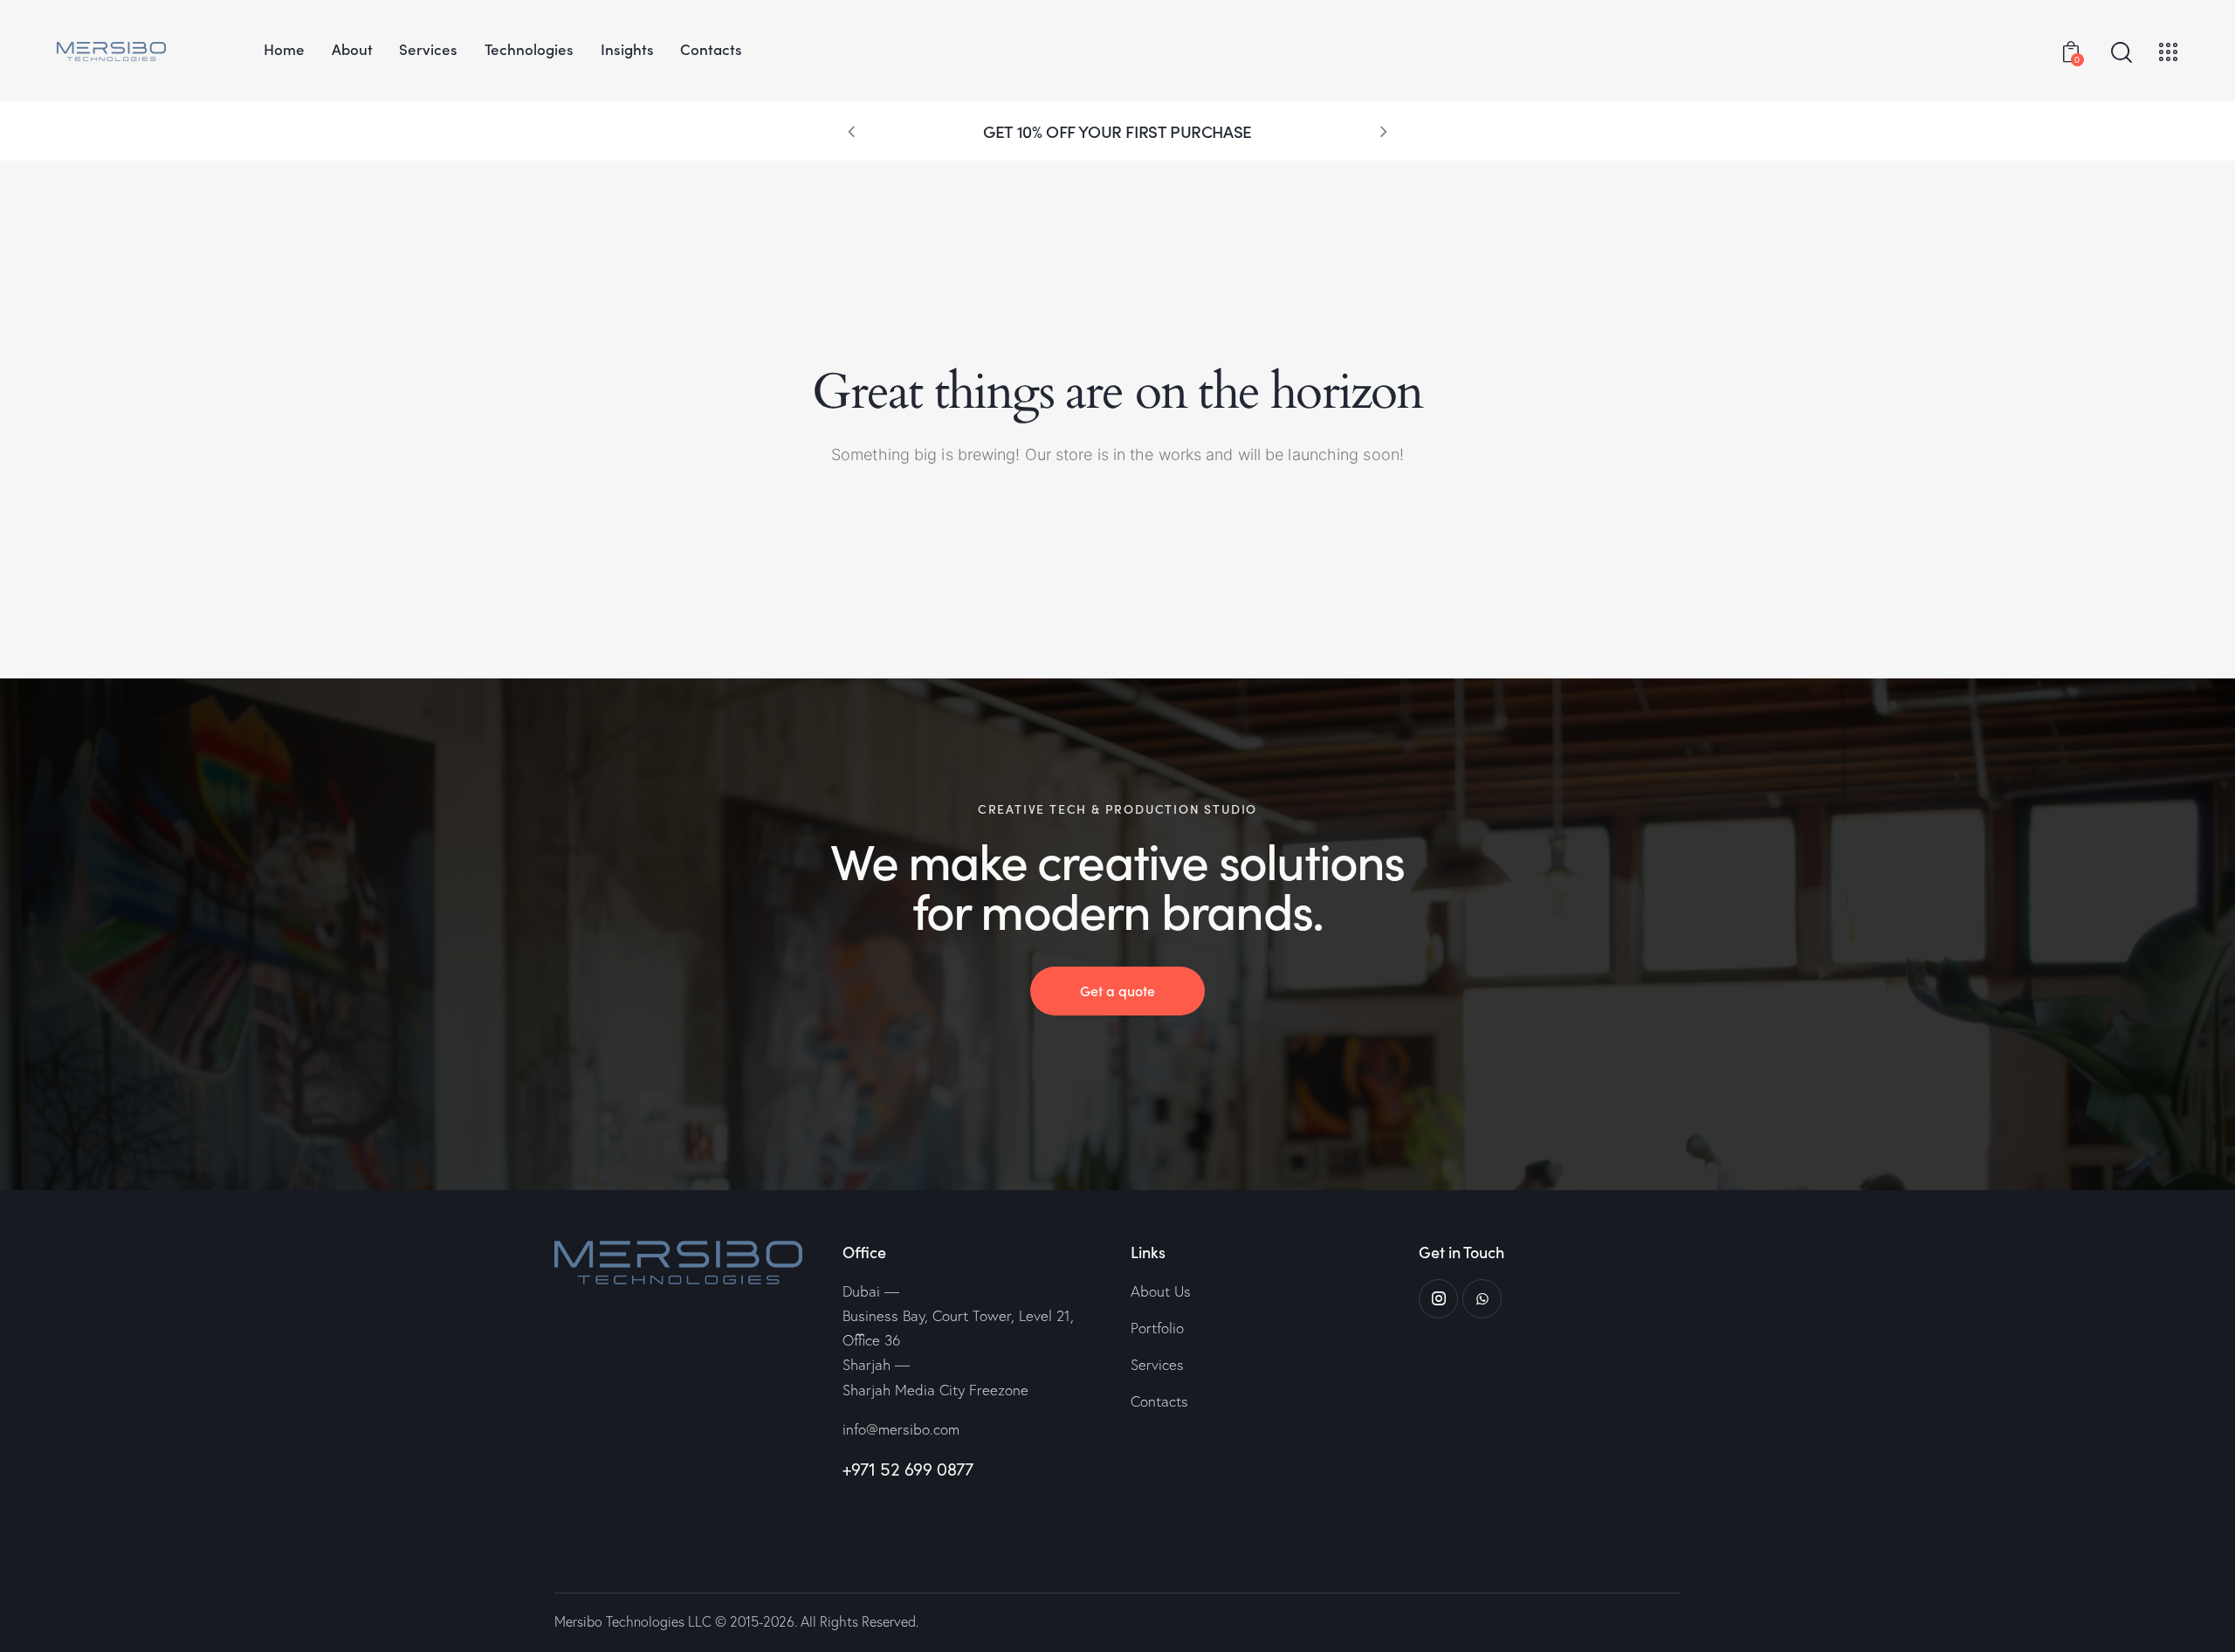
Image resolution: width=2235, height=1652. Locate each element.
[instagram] (1438, 1299)
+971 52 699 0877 (908, 1469)
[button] (851, 131)
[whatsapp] (1482, 1299)
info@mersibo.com (901, 1429)
